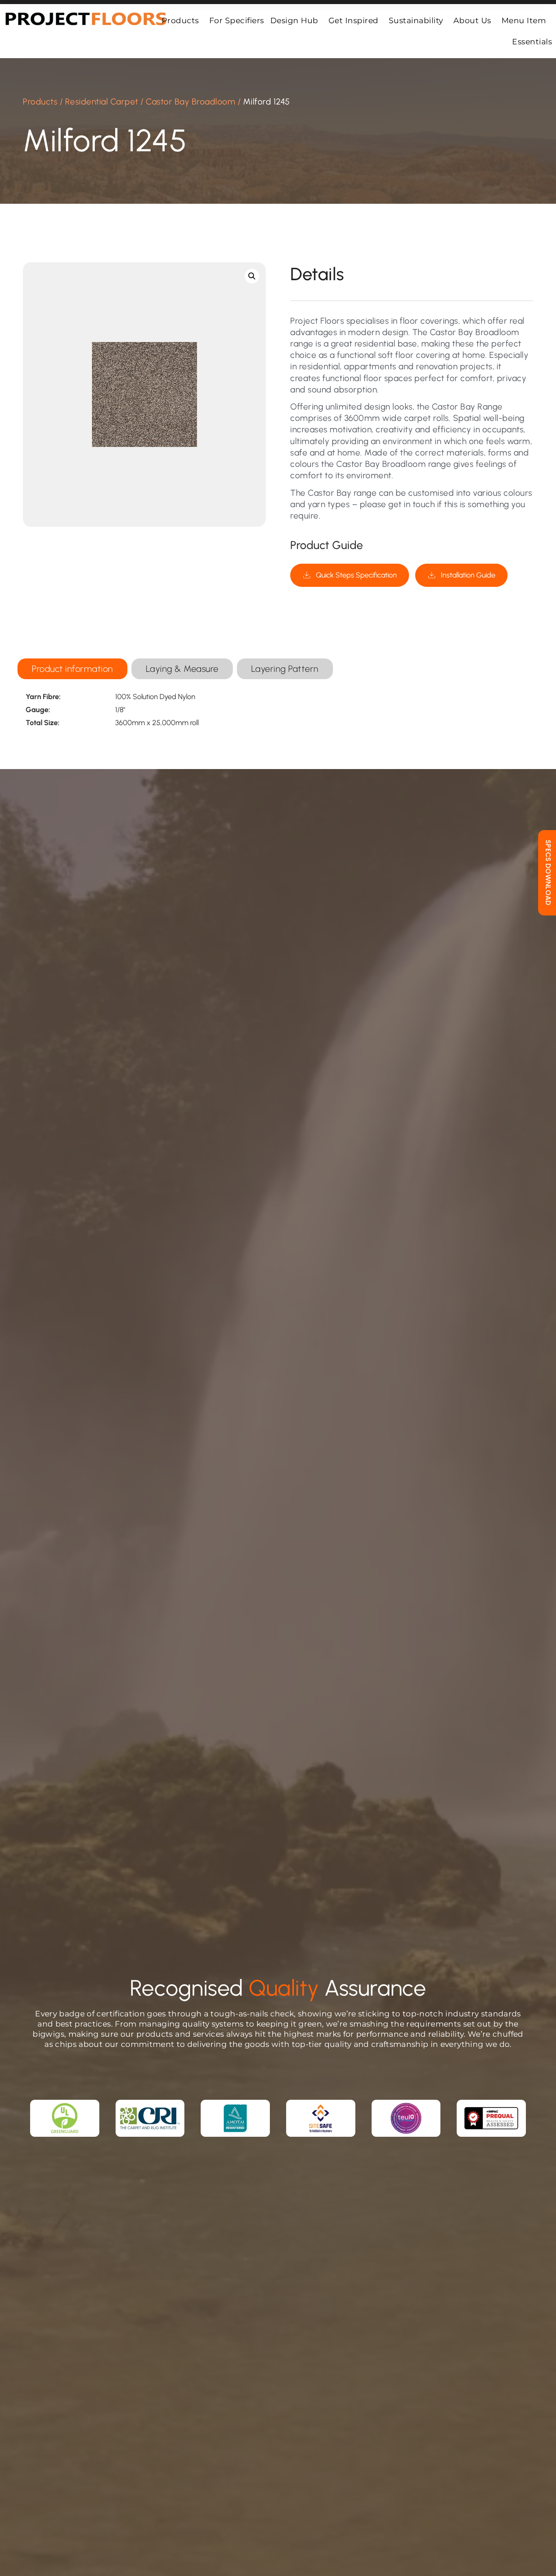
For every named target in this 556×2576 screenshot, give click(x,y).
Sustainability (416, 20)
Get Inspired (354, 20)
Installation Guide (468, 575)
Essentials (532, 41)
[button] (252, 276)
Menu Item (524, 20)
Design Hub (294, 20)
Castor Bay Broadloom (190, 101)
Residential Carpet (102, 101)
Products (180, 20)
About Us (472, 20)
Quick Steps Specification (356, 575)
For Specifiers (237, 20)
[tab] (72, 669)
